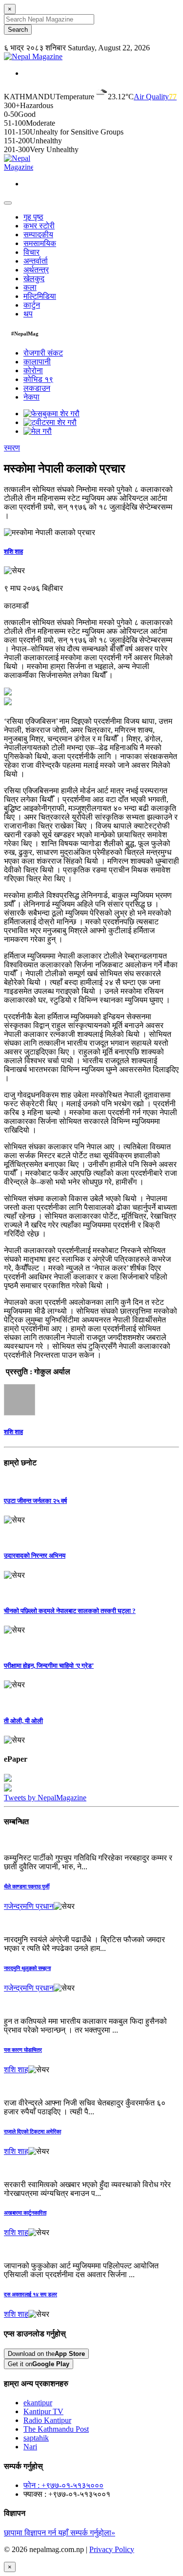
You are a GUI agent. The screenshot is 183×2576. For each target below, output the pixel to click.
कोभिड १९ (38, 379)
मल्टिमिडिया (40, 296)
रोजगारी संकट (43, 353)
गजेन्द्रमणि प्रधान (29, 1906)
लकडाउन (37, 388)
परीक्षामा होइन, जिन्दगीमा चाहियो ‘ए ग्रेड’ (49, 1666)
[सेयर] (14, 571)
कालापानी (37, 362)
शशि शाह (13, 551)
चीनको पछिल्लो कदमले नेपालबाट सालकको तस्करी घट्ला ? (70, 1611)
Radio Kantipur (47, 2420)
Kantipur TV (43, 2411)
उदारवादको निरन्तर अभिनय (35, 1556)
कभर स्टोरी (39, 226)
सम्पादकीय (38, 235)
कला (30, 287)
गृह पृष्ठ (33, 217)
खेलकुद (34, 279)
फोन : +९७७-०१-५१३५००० (63, 2485)
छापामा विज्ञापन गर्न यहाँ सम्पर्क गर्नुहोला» (60, 2533)
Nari (30, 2447)
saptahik (36, 2438)
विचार (31, 252)
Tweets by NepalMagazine (45, 1798)
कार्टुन (32, 305)
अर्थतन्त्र (36, 270)
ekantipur (38, 2403)
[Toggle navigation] (8, 203)
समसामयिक (40, 243)
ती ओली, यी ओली (23, 1721)
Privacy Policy (112, 2549)
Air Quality (155, 97)
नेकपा (31, 397)
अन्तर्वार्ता (36, 261)
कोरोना (33, 370)
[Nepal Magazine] (33, 56)
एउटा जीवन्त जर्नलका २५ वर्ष (35, 1501)
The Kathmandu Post (56, 2429)
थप (28, 314)
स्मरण (12, 448)
